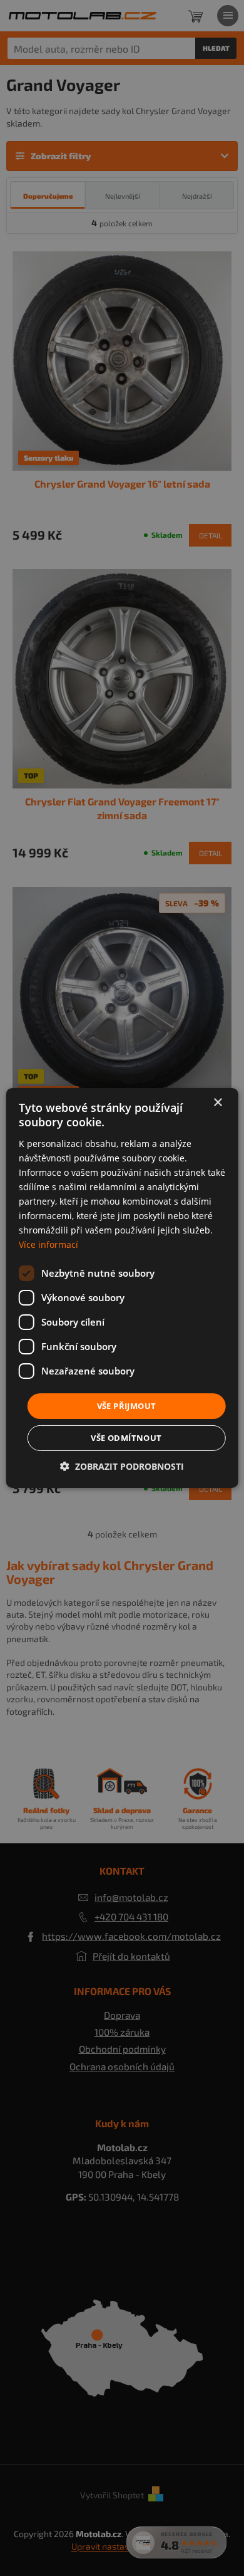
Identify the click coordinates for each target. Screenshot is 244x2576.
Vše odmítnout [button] (126, 1438)
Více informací (48, 1244)
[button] (122, 1466)
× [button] (217, 1103)
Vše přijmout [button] (127, 1405)
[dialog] (122, 1288)
